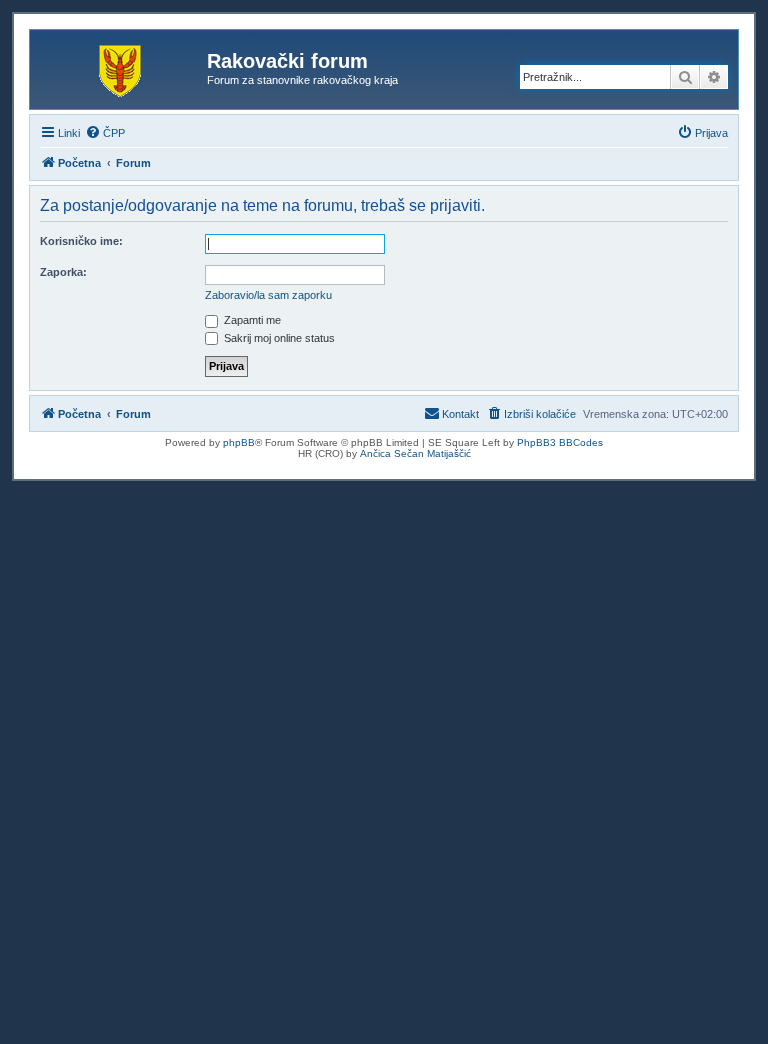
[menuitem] (105, 133)
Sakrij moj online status (278, 338)
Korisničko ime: (81, 241)
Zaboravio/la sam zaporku (268, 295)
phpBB (239, 442)
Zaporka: (63, 272)
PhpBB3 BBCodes (560, 442)
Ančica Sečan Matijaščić (415, 453)
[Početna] (121, 67)
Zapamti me (251, 320)
